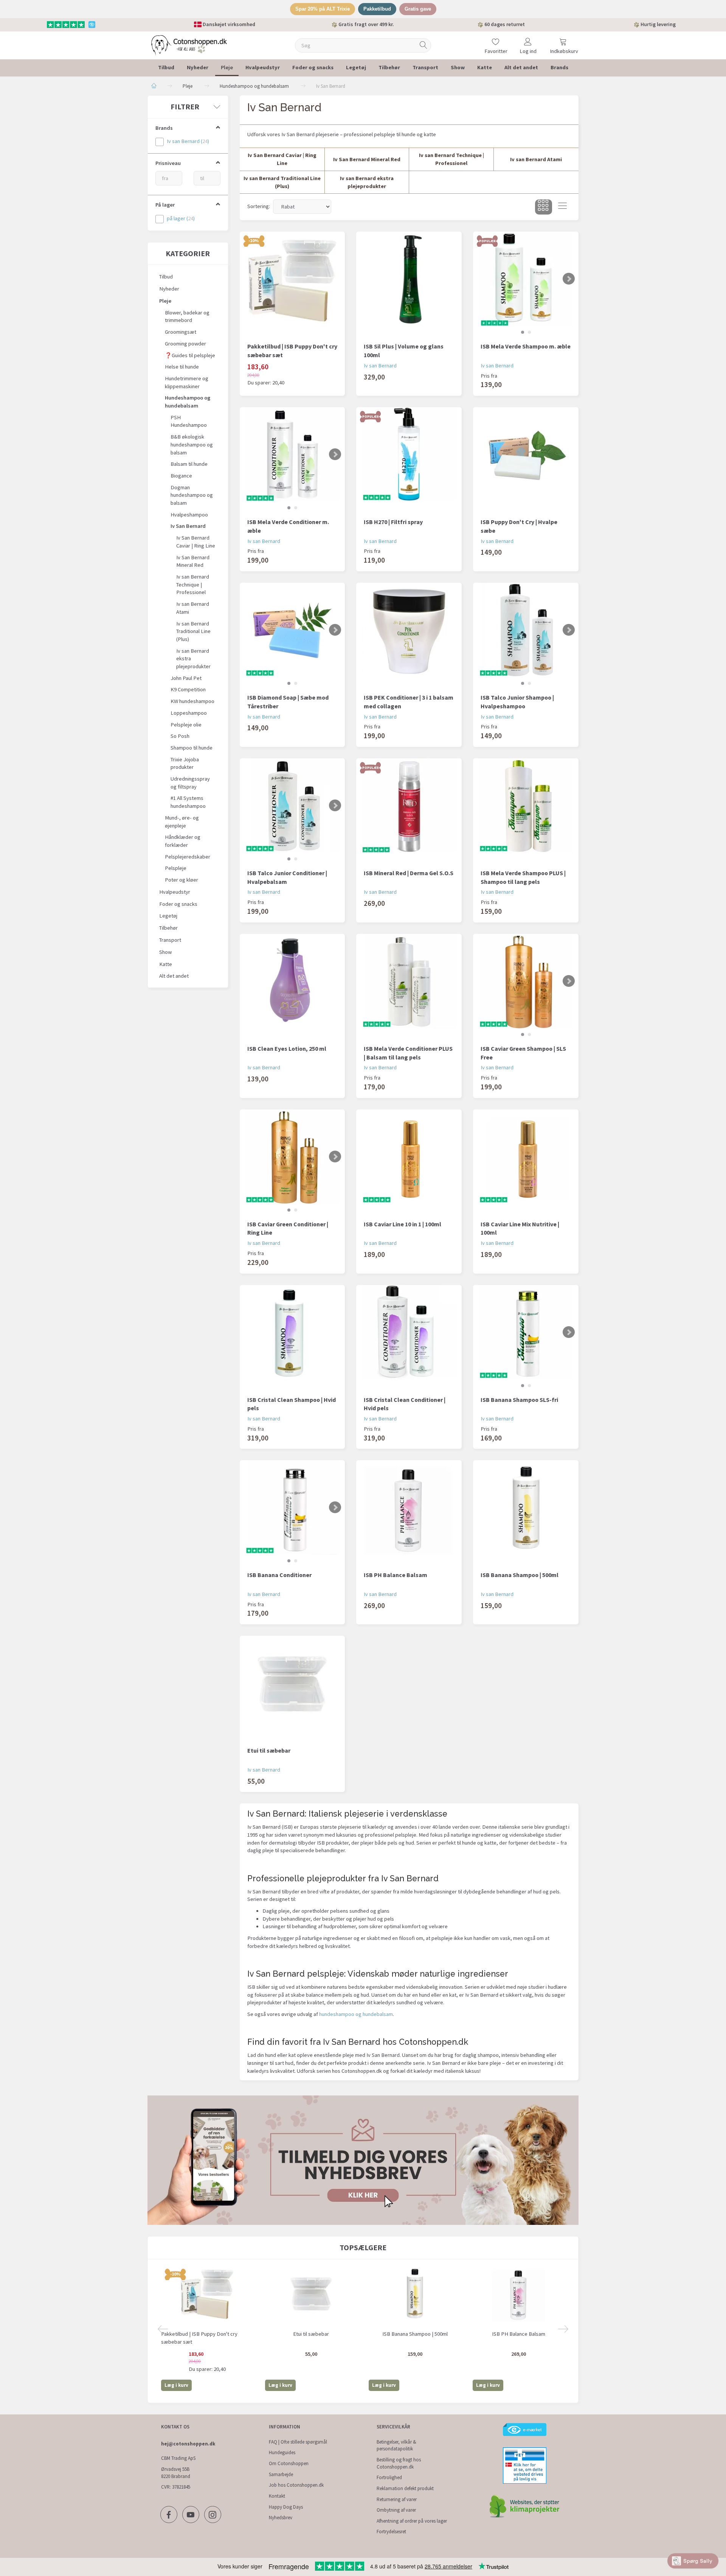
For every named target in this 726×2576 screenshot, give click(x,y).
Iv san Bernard (380, 366)
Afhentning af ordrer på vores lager (412, 2521)
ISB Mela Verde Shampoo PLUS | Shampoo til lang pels (523, 877)
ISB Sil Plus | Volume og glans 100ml (404, 351)
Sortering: (259, 206)
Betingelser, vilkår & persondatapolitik (396, 2445)
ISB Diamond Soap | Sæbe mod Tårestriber (288, 702)
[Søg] (423, 45)
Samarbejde (281, 2474)
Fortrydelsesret (391, 2532)
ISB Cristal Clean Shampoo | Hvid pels (292, 1404)
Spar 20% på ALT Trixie (323, 9)
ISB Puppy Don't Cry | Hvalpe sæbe (519, 526)
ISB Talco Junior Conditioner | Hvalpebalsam (287, 877)
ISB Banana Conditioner (279, 1575)
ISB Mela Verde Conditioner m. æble (288, 526)
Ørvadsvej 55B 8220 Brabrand (176, 2473)
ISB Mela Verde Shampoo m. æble (526, 346)
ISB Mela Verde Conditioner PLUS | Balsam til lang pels (408, 1053)
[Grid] (544, 207)
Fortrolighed (389, 2477)
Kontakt (277, 2496)
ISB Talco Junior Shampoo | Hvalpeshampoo (517, 702)
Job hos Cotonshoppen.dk (296, 2485)
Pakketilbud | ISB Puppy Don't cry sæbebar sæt (292, 351)
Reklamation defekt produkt (405, 2488)
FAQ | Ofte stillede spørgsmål (298, 2442)
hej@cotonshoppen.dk (188, 2444)
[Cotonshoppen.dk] (189, 44)
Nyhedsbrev (281, 2518)
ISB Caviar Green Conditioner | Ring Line (288, 1228)
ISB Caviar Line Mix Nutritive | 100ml (520, 1228)
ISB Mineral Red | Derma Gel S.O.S (409, 873)
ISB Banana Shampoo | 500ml (520, 1575)
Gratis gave (418, 9)
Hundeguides (282, 2452)
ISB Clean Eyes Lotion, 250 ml (287, 1048)
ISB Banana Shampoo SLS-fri (519, 1400)
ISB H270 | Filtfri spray (393, 522)
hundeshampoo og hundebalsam (356, 2014)
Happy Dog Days (286, 2507)
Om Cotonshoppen (289, 2463)
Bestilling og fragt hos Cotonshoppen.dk (399, 2463)
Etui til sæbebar (269, 1750)
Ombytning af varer (396, 2510)
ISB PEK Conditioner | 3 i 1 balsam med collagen (409, 702)
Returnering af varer (397, 2499)
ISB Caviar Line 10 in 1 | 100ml (403, 1224)
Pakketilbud (377, 9)
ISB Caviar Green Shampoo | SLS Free (523, 1053)
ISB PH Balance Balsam (396, 1575)
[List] (562, 207)
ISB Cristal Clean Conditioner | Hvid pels (405, 1404)
